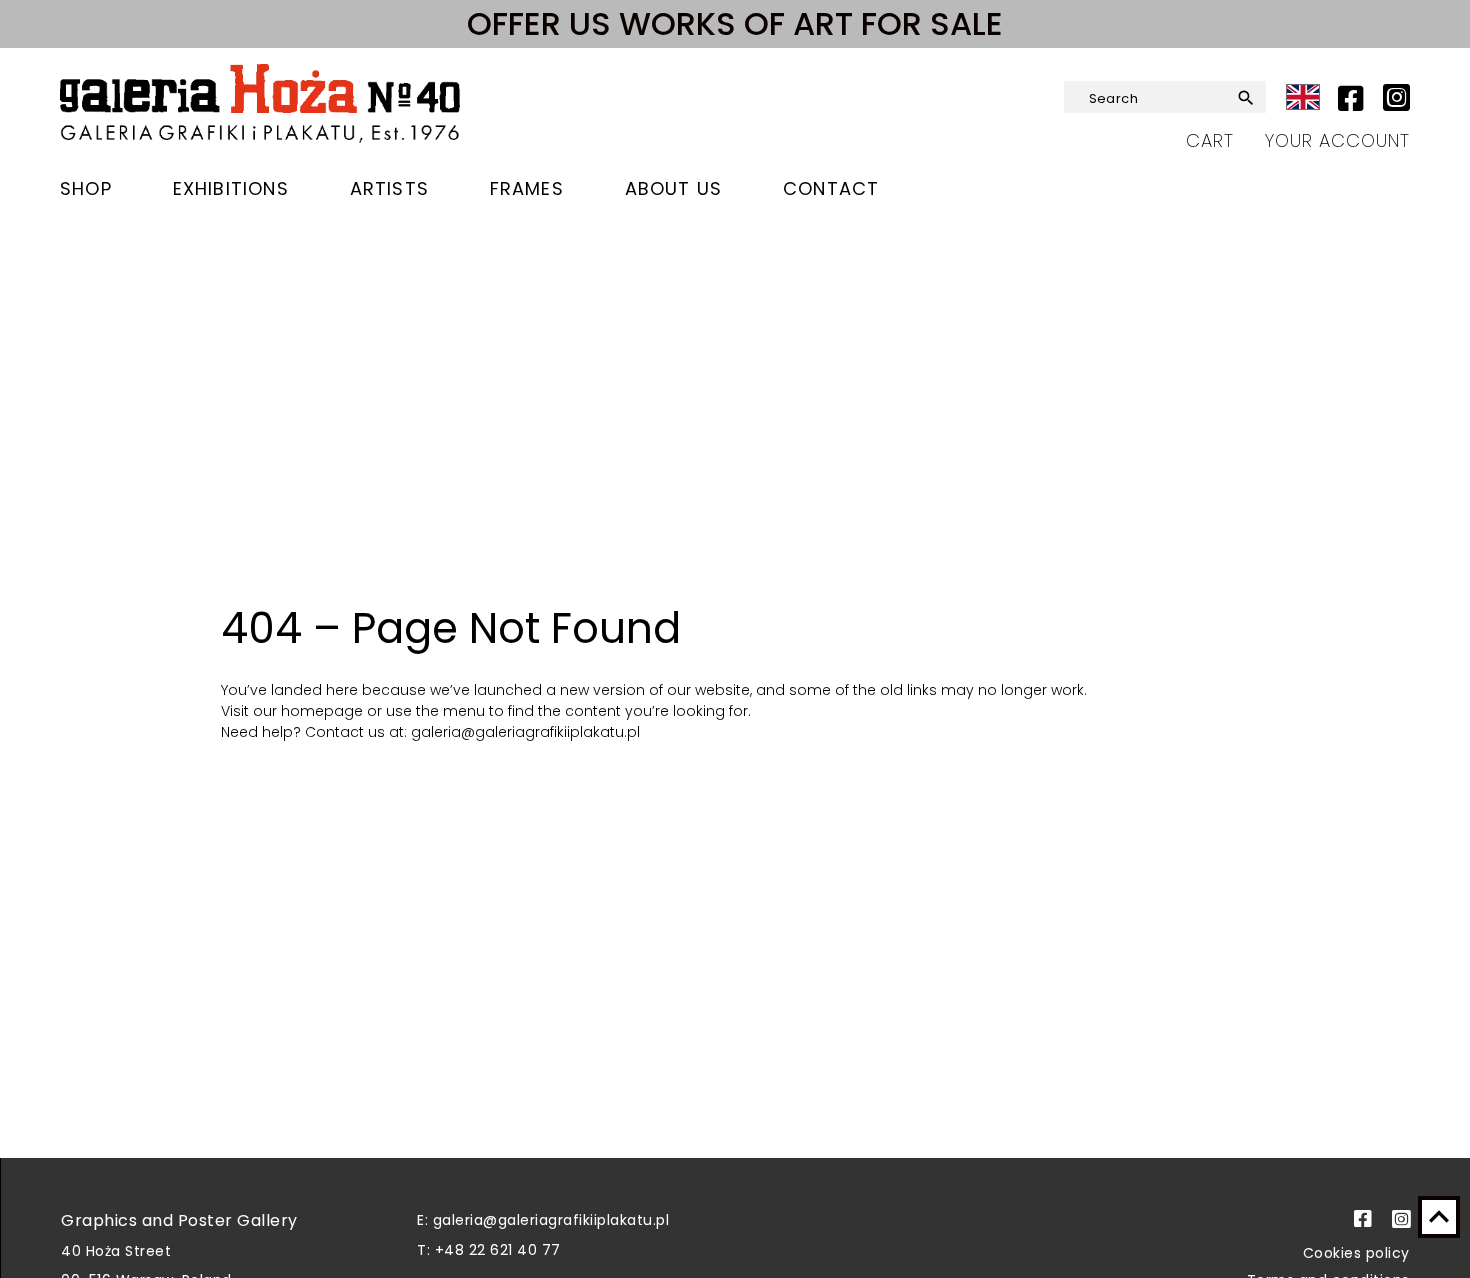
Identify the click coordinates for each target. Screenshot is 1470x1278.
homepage (324, 711)
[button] (1242, 98)
